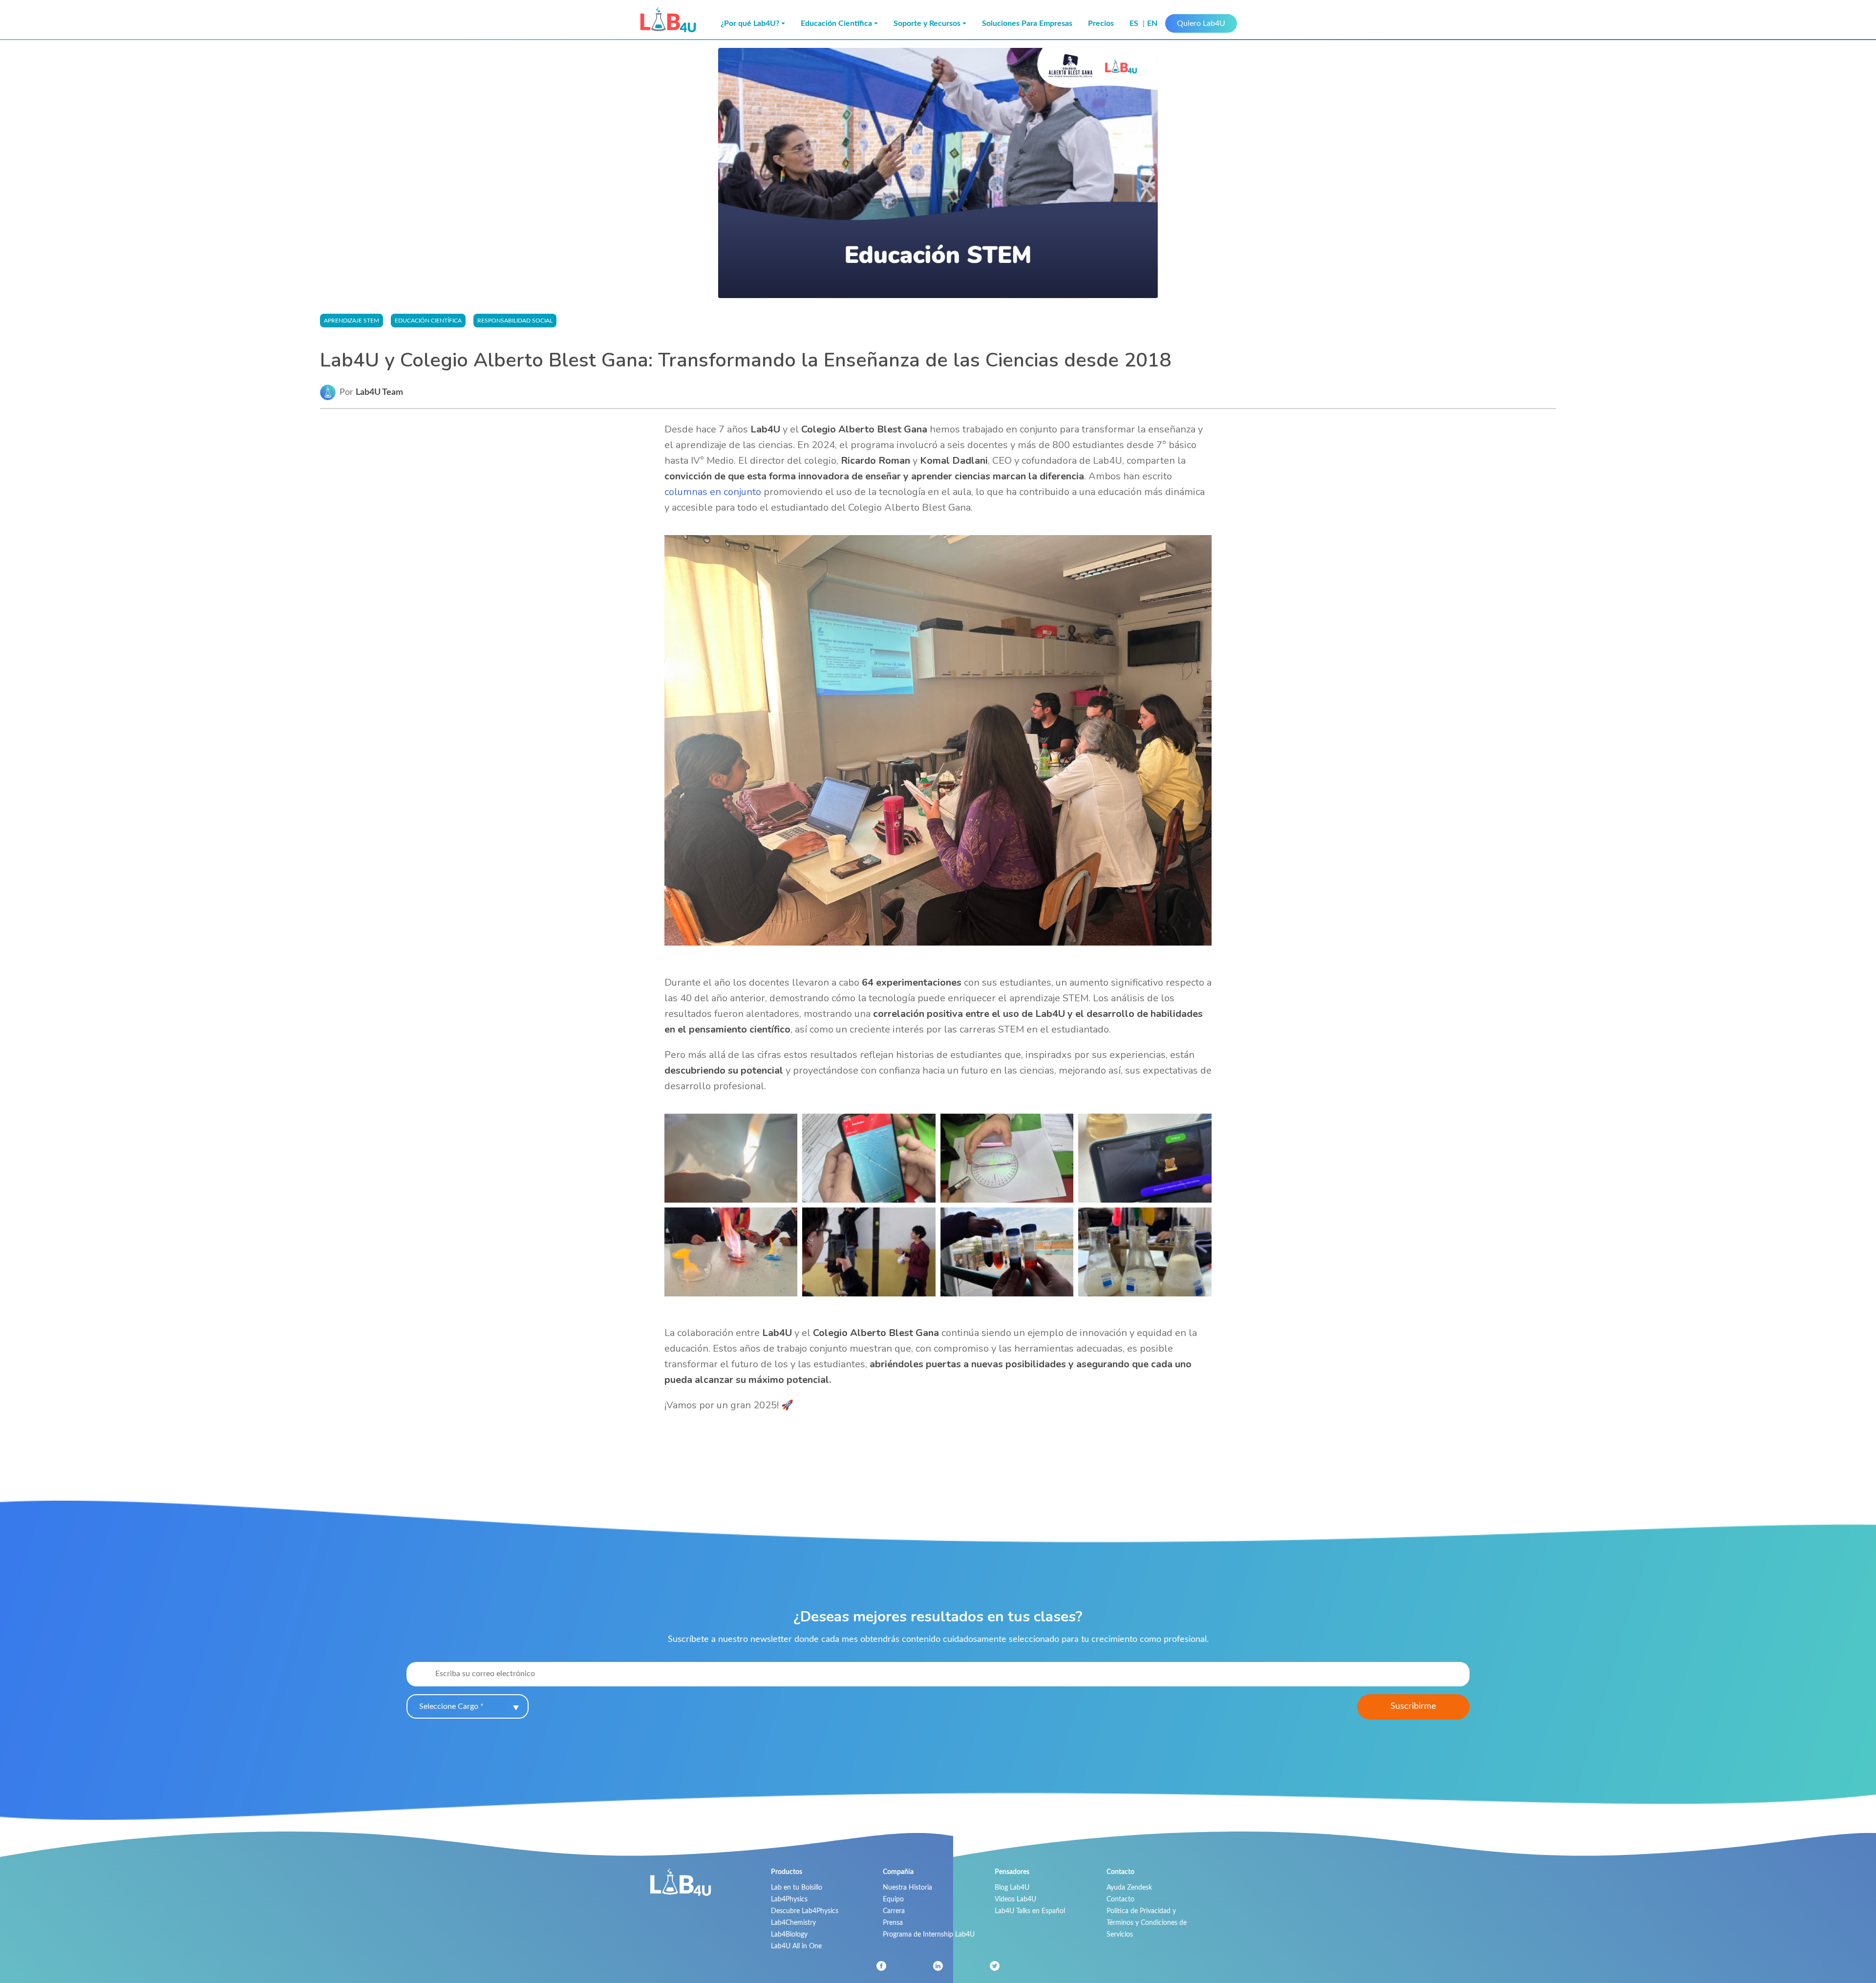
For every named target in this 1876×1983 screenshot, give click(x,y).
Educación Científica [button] (836, 23)
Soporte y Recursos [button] (927, 23)
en (1152, 23)
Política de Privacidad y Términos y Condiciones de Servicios (1147, 1923)
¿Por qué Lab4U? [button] (750, 23)
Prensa (893, 1923)
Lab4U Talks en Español (1030, 1911)
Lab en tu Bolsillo (797, 1887)
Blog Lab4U (1012, 1887)
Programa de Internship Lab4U (929, 1934)
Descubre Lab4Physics (805, 1911)
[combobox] (468, 1706)
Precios (1101, 23)
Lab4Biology (789, 1934)
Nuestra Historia (907, 1887)
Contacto (1120, 1899)
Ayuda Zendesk (1129, 1887)
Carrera (894, 1911)
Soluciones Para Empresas (1027, 23)
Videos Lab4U (1015, 1899)
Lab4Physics (789, 1899)
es (1135, 23)
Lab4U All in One (796, 1946)
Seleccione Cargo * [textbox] (451, 1706)
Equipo (893, 1899)
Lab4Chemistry (793, 1923)
